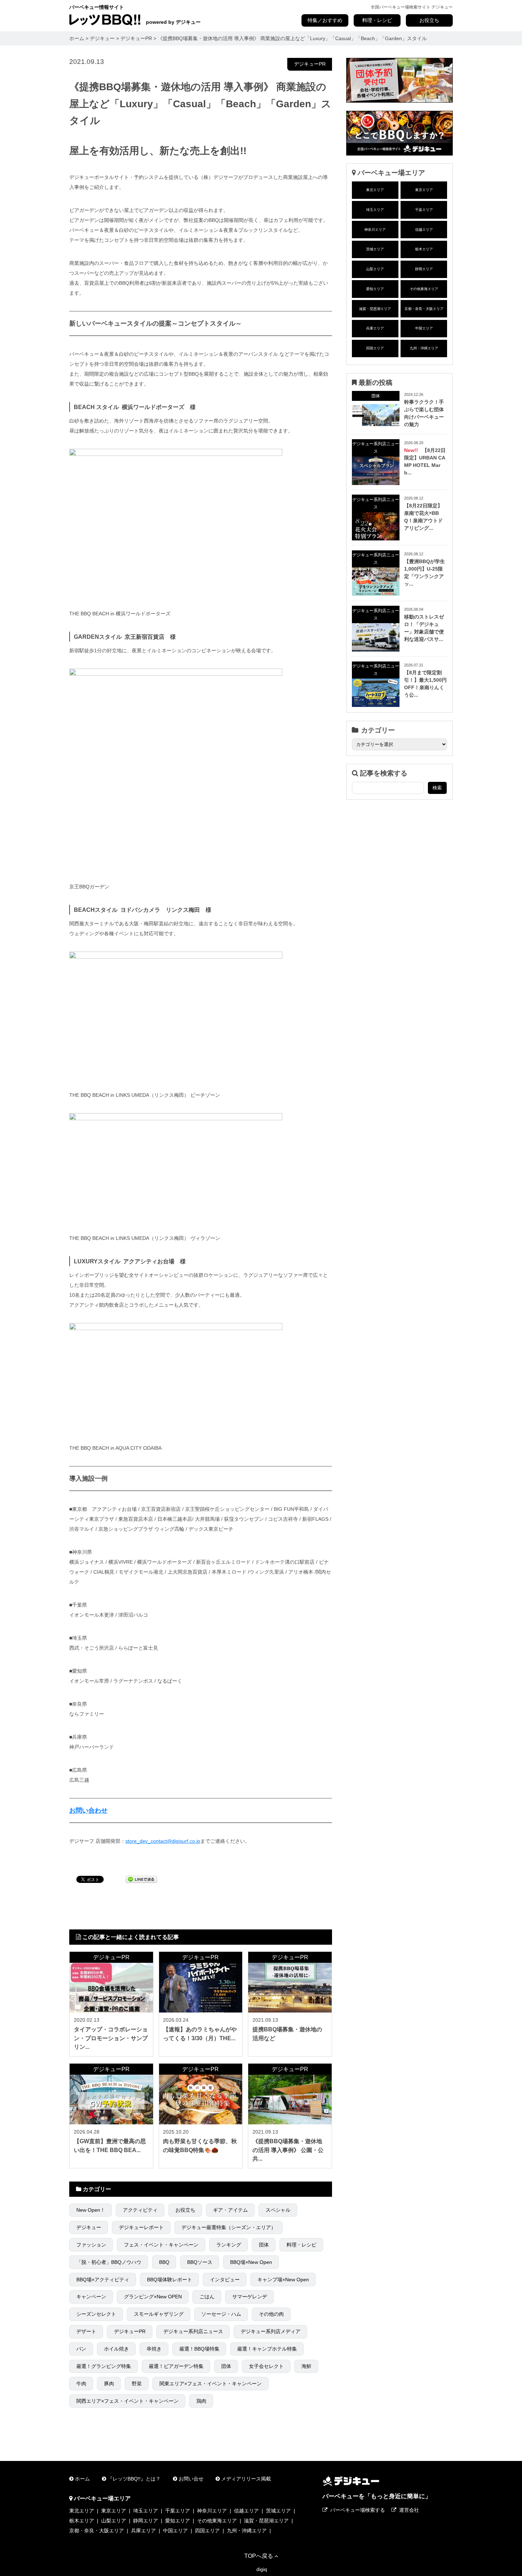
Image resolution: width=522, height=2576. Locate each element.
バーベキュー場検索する (358, 2510)
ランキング (229, 2245)
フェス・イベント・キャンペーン (161, 2245)
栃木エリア (424, 249)
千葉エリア (424, 210)
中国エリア (424, 328)
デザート (86, 2331)
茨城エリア (375, 249)
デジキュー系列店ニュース (193, 2331)
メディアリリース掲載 (246, 2479)
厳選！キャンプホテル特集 (267, 2349)
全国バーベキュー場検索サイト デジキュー (412, 7)
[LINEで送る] (141, 1879)
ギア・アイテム (230, 2210)
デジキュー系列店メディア (271, 2331)
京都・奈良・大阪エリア (424, 309)
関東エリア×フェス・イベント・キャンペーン (211, 2384)
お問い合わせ (88, 1810)
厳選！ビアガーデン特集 (176, 2366)
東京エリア (424, 190)
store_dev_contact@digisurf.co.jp (163, 1841)
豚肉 (109, 2384)
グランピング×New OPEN (153, 2297)
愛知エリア (375, 289)
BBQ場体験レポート (170, 2280)
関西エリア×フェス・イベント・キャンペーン (127, 2401)
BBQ (164, 2262)
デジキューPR (310, 64)
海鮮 (306, 2366)
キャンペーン (91, 2297)
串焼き (154, 2349)
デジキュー (89, 2227)
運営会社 (409, 2510)
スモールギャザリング (159, 2314)
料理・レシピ (377, 20)
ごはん (207, 2297)
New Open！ (91, 2210)
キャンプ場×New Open (283, 2280)
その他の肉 (271, 2314)
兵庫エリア (375, 328)
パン (81, 2349)
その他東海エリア (424, 289)
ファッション (91, 2245)
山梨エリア (375, 269)
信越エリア (424, 230)
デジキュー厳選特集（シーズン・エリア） (229, 2227)
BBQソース (200, 2262)
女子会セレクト (266, 2366)
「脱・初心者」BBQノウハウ (109, 2262)
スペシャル (278, 2210)
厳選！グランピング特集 (104, 2366)
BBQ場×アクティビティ (103, 2280)
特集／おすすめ (325, 20)
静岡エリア (424, 269)
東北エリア (375, 190)
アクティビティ (140, 2210)
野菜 (137, 2384)
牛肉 (81, 2384)
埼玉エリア (375, 210)
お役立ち (429, 20)
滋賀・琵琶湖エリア (375, 309)
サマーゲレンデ (250, 2297)
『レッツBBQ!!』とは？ (134, 2479)
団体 (264, 2245)
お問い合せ (191, 2479)
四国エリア (375, 348)
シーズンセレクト (96, 2314)
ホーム (82, 2479)
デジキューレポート (141, 2227)
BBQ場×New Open (251, 2262)
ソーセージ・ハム (221, 2314)
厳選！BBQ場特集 (199, 2349)
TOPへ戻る (259, 2556)
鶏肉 (201, 2401)
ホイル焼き (116, 2349)
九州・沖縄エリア (424, 348)
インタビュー (225, 2280)
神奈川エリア (375, 230)
